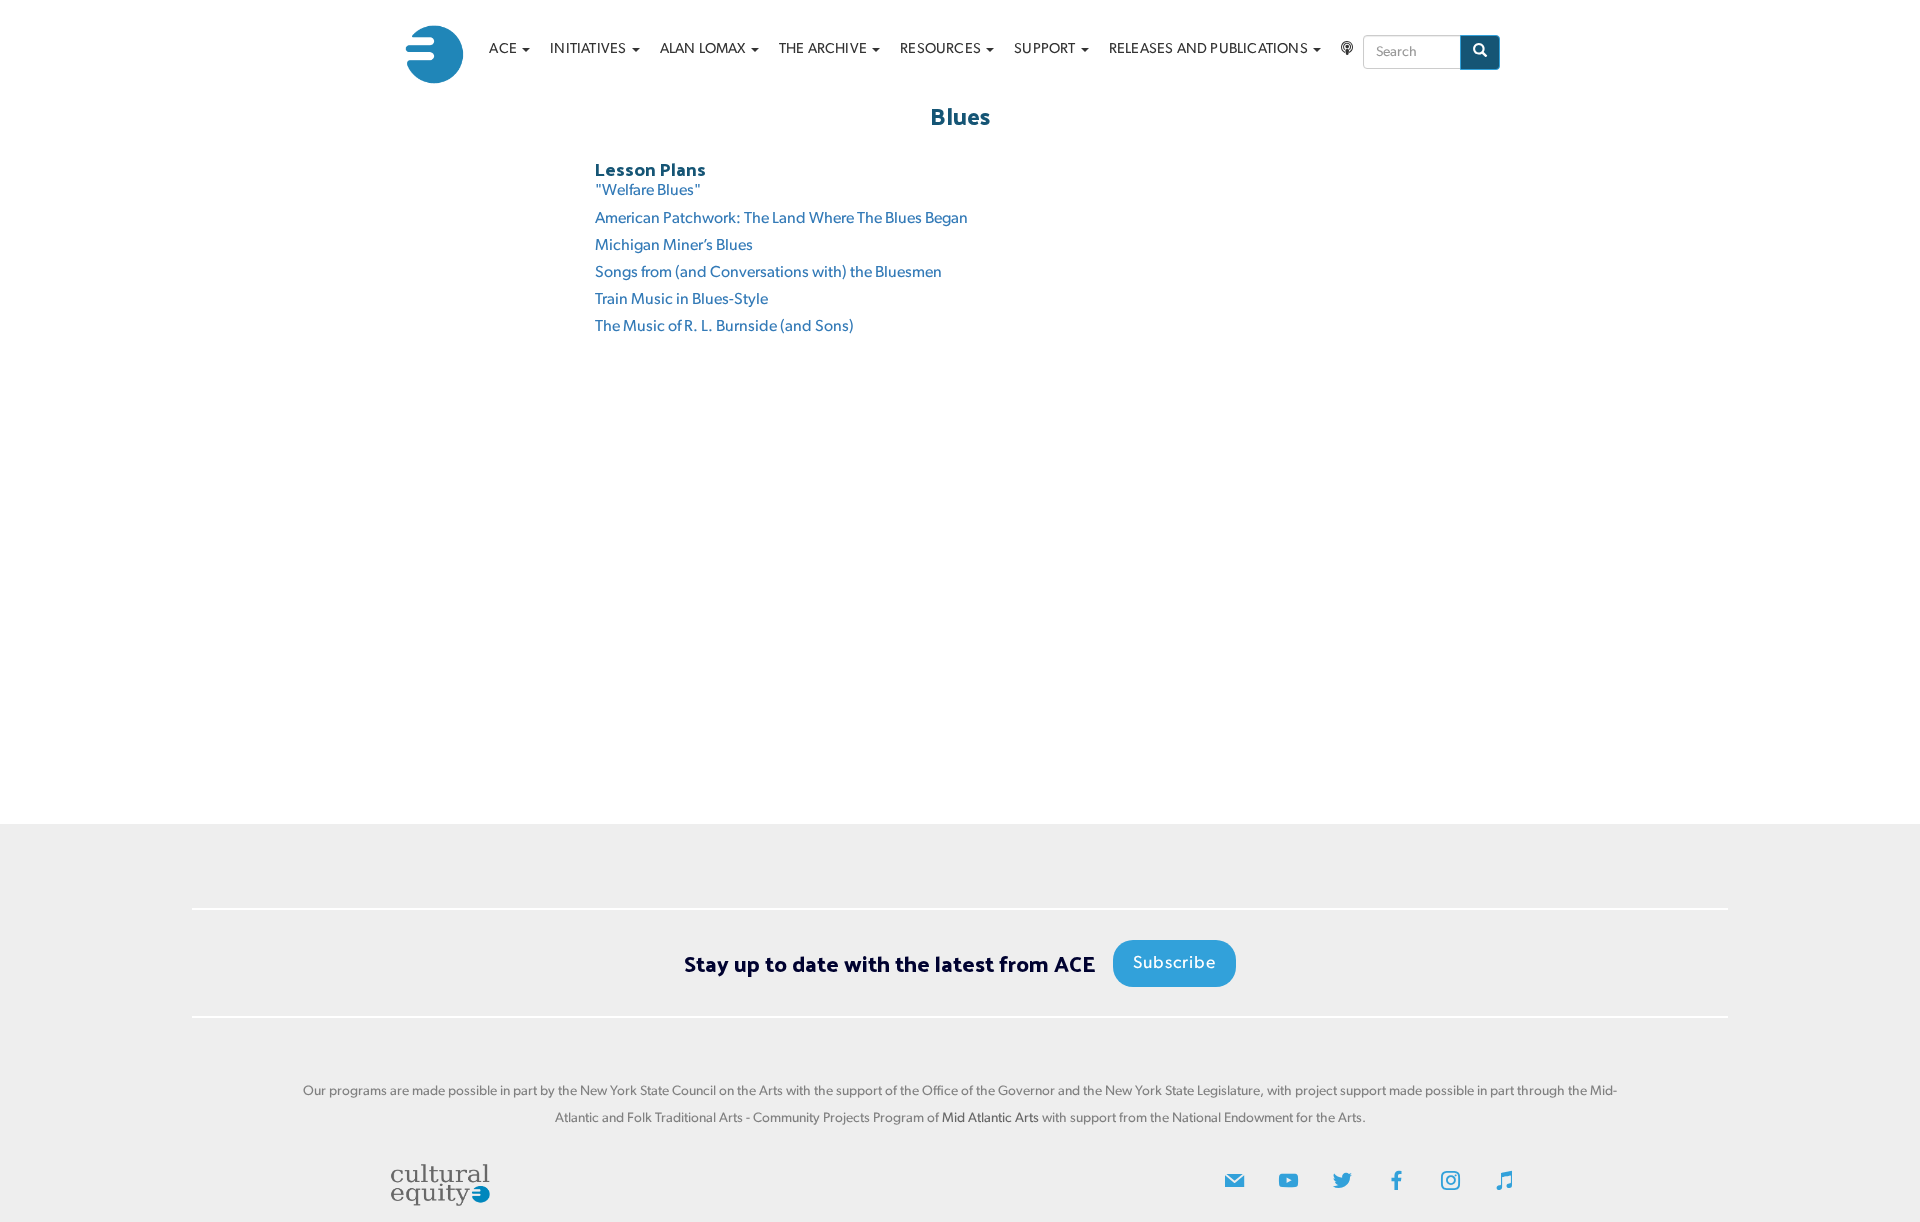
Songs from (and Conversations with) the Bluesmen (768, 273)
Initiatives (589, 49)
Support (1046, 49)
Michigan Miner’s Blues (674, 246)
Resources (942, 49)
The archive (824, 49)
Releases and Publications (1210, 49)
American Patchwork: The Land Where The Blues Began (781, 219)
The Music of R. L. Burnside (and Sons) (724, 327)
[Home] (442, 54)
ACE (504, 49)
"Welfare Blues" (648, 191)
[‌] (1234, 1185)
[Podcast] (1347, 50)
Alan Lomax (704, 49)
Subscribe (1174, 963)
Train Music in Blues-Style (681, 300)
